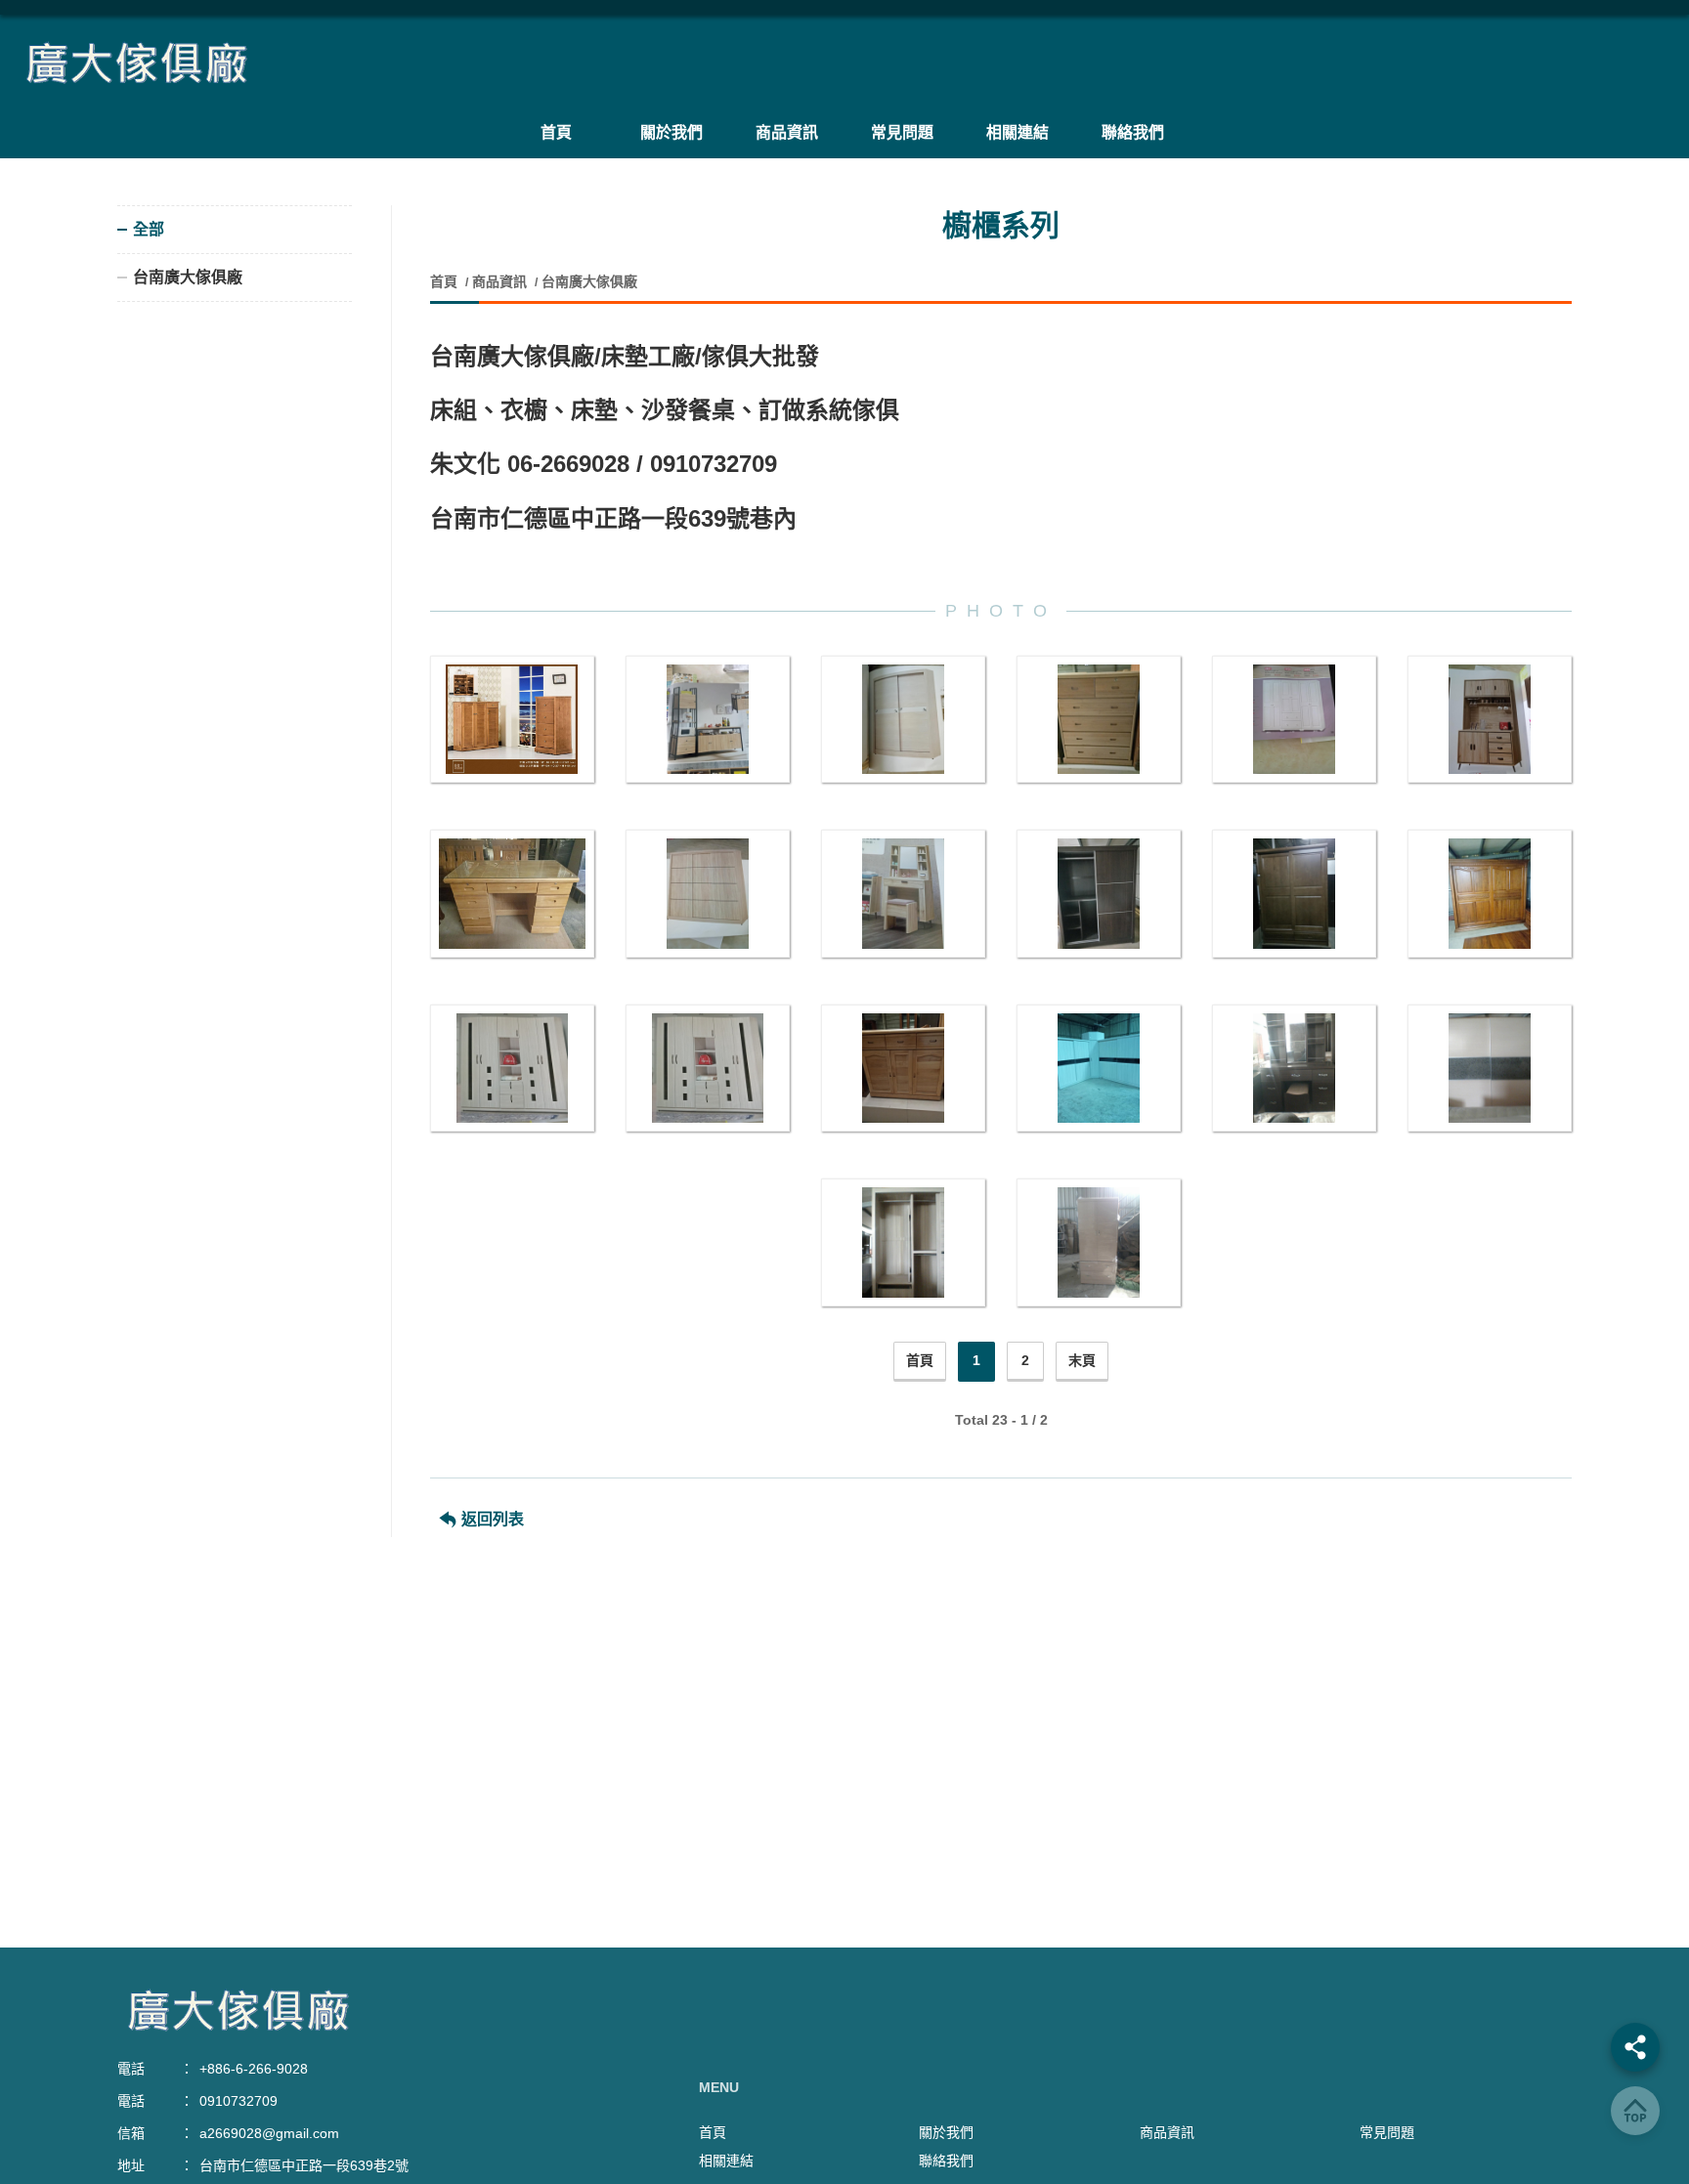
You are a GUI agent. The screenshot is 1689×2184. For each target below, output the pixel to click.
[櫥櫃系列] (512, 720)
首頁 (446, 281)
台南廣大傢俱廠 (589, 281)
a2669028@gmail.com (269, 2133)
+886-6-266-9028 (254, 2069)
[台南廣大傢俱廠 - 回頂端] (1635, 2111)
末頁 (1082, 1360)
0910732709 (238, 2101)
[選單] (1635, 2047)
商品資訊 (499, 281)
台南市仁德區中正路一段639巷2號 (304, 2165)
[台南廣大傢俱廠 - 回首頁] (844, 64)
